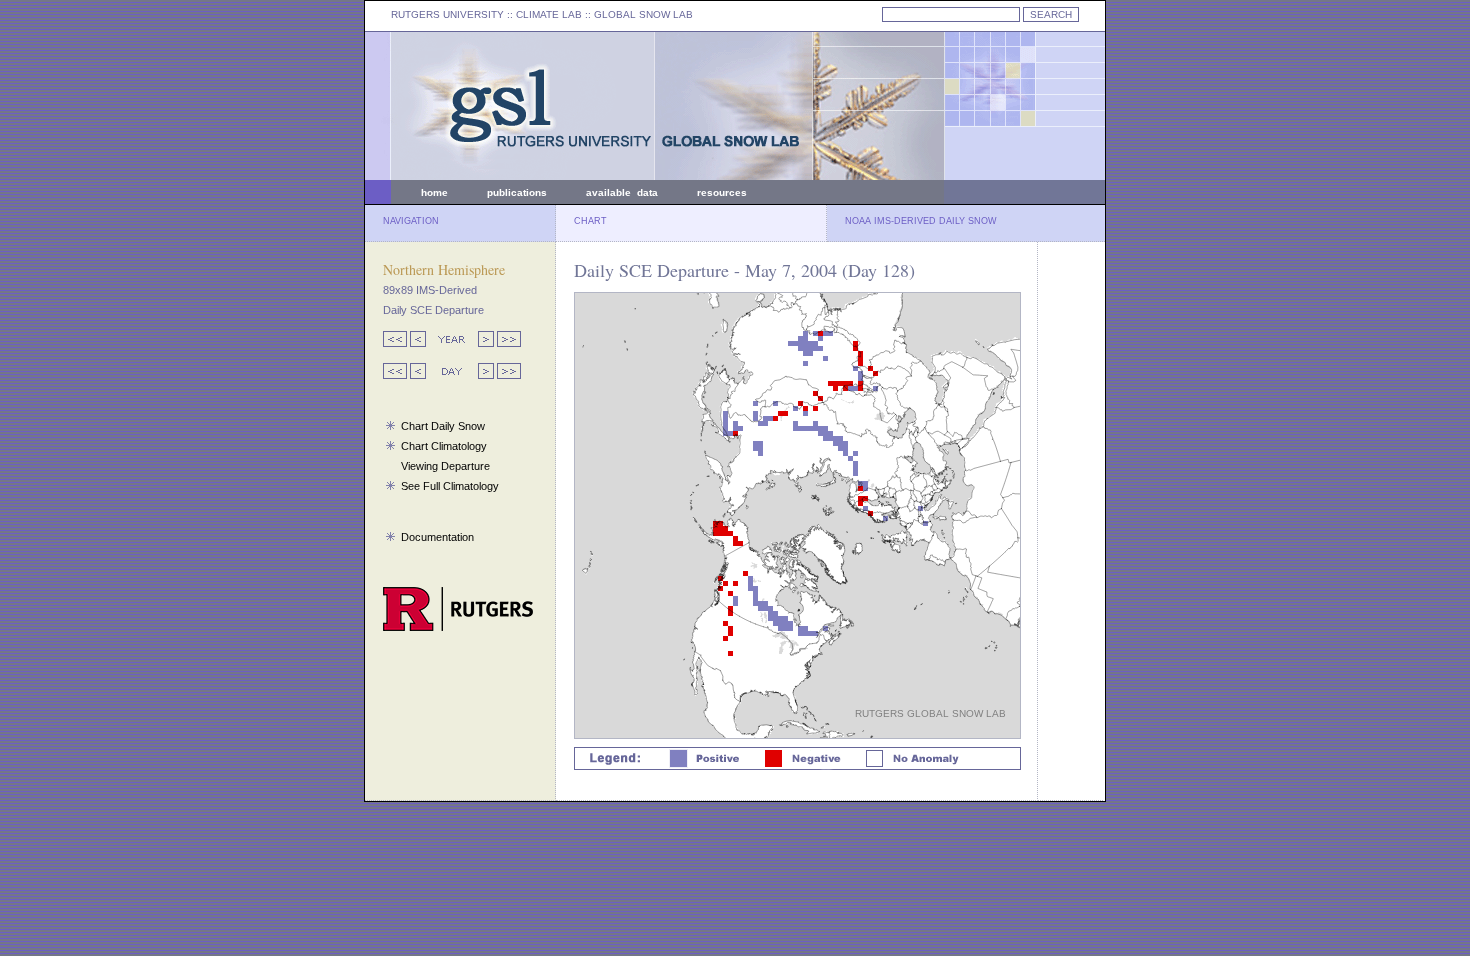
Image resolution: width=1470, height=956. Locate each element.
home (434, 192)
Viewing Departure (445, 466)
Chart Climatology (444, 446)
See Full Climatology (450, 486)
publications (517, 192)
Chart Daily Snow (443, 426)
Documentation (437, 537)
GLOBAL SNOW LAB (643, 14)
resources (722, 192)
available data (622, 192)
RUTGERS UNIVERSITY (447, 14)
